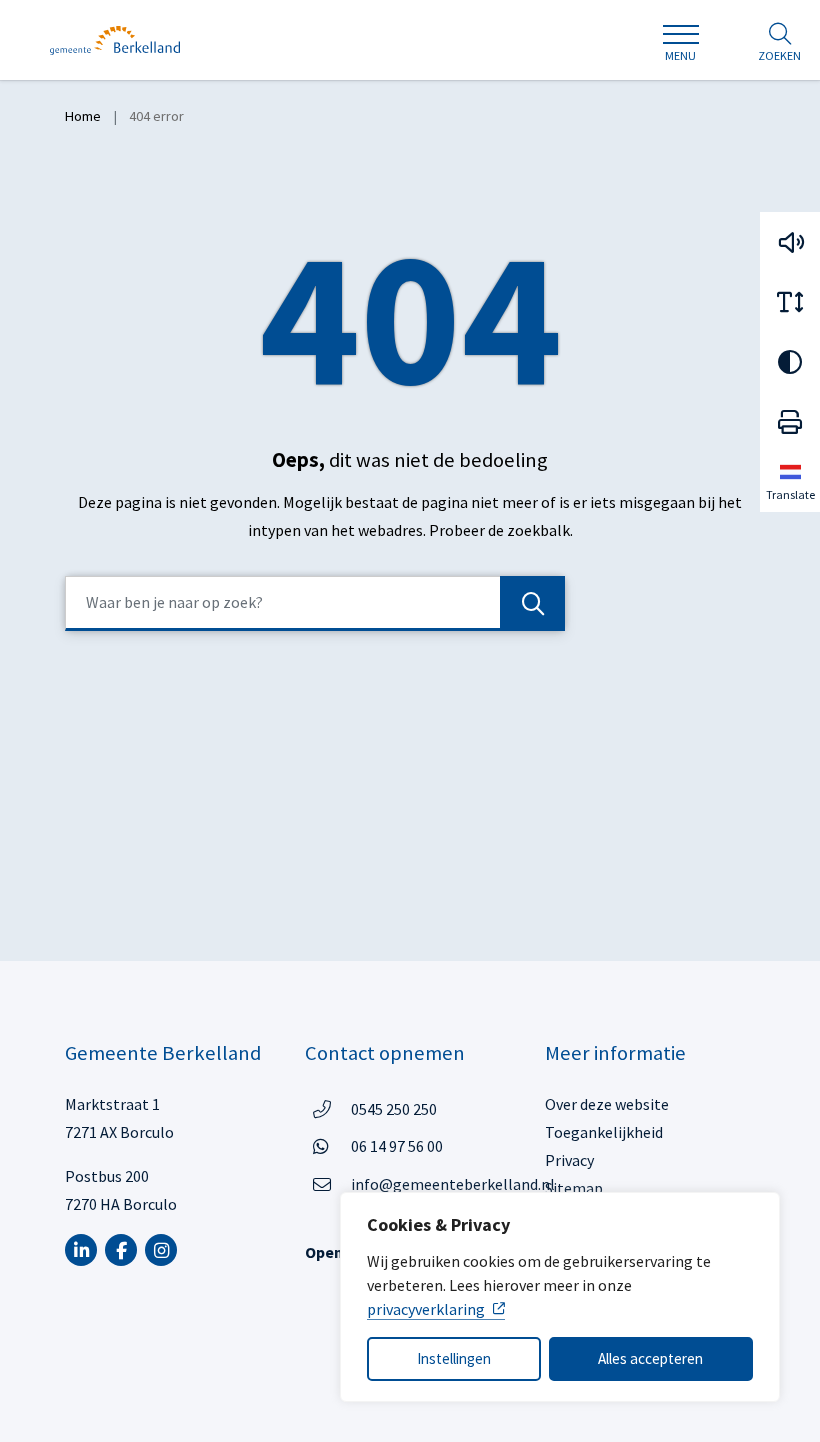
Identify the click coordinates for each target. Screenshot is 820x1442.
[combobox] (315, 603)
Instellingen (454, 1358)
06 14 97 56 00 (397, 1145)
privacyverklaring (426, 1309)
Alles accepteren (650, 1358)
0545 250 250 (394, 1108)
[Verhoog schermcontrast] (790, 362)
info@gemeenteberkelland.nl (453, 1184)
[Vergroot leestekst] (790, 302)
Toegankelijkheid (604, 1132)
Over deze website (607, 1104)
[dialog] (560, 1297)
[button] (790, 242)
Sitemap (574, 1188)
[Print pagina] (790, 422)
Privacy (569, 1160)
